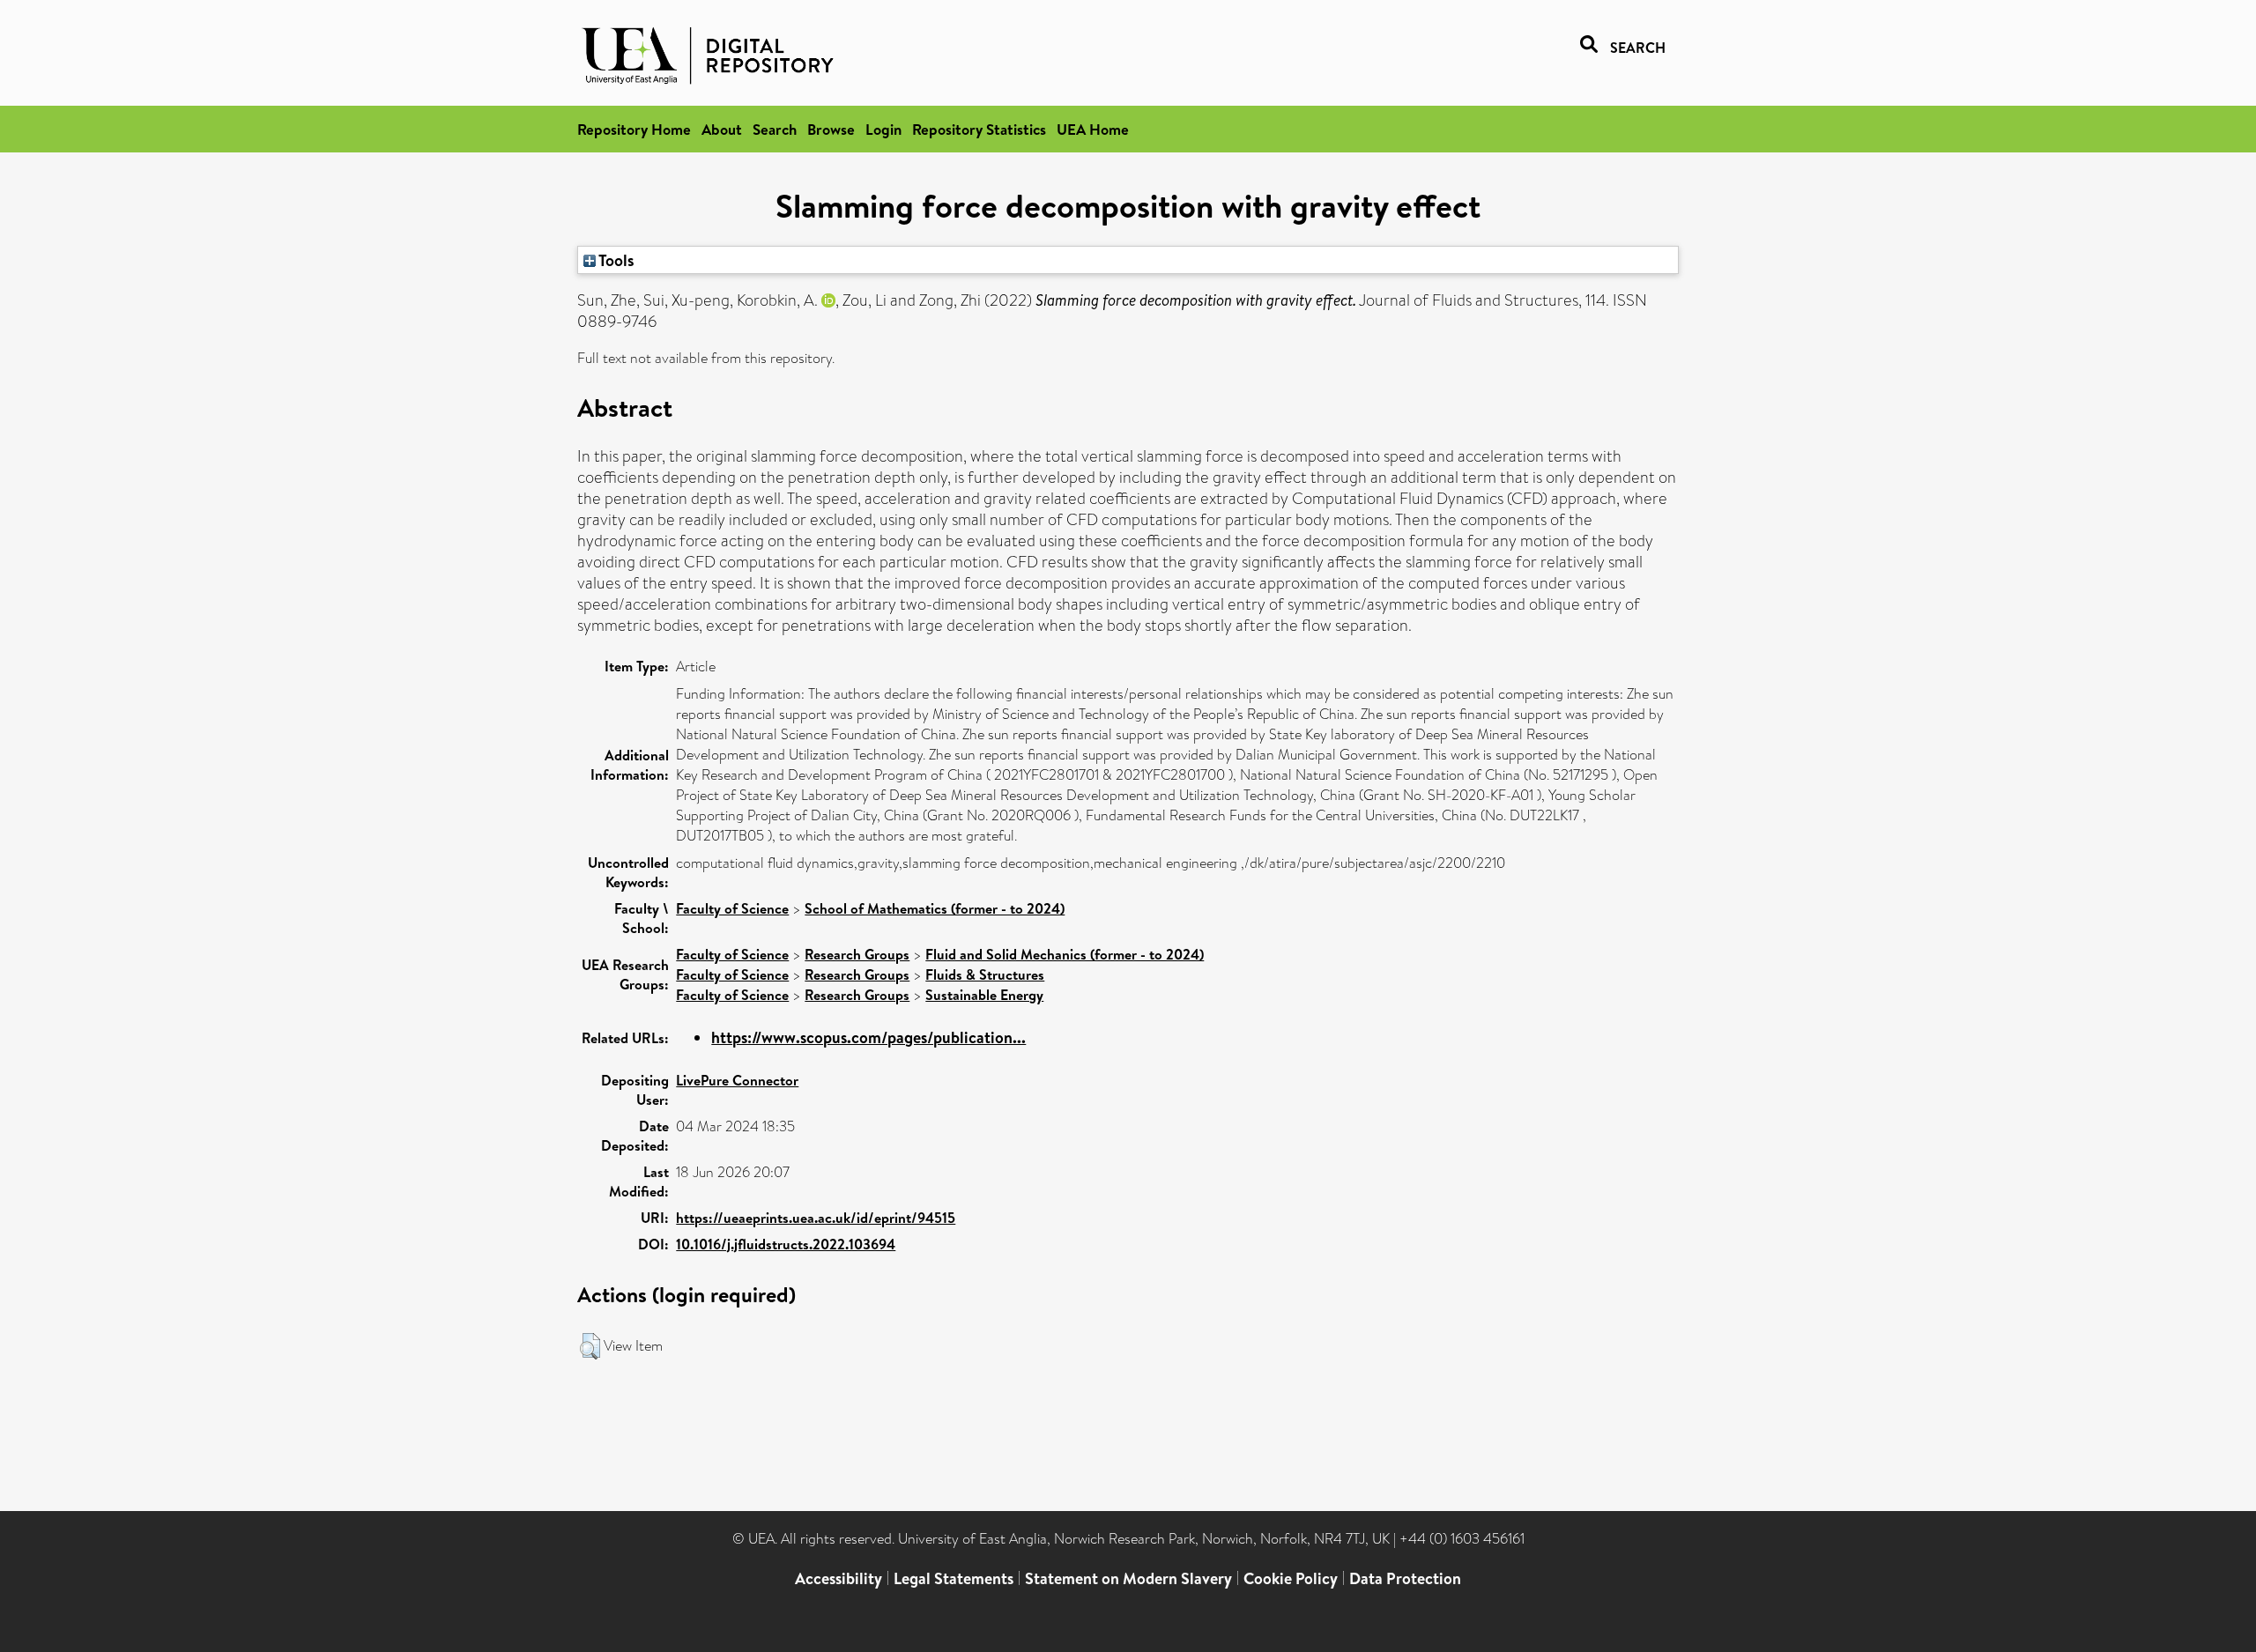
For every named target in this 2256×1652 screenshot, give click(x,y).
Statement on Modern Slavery (1128, 1578)
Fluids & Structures (985, 974)
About (722, 129)
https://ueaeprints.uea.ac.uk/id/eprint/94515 (816, 1218)
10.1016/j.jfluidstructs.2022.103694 (786, 1244)
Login (883, 129)
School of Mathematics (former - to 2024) (935, 908)
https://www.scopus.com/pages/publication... (868, 1037)
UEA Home (1093, 129)
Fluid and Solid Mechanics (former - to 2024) (1065, 954)
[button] (590, 1346)
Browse (831, 129)
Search (775, 129)
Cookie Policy (1291, 1578)
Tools (615, 260)
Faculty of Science (732, 908)
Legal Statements (954, 1578)
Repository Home (634, 129)
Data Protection (1405, 1578)
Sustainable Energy (984, 995)
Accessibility (839, 1578)
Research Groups (857, 954)
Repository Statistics (979, 129)
